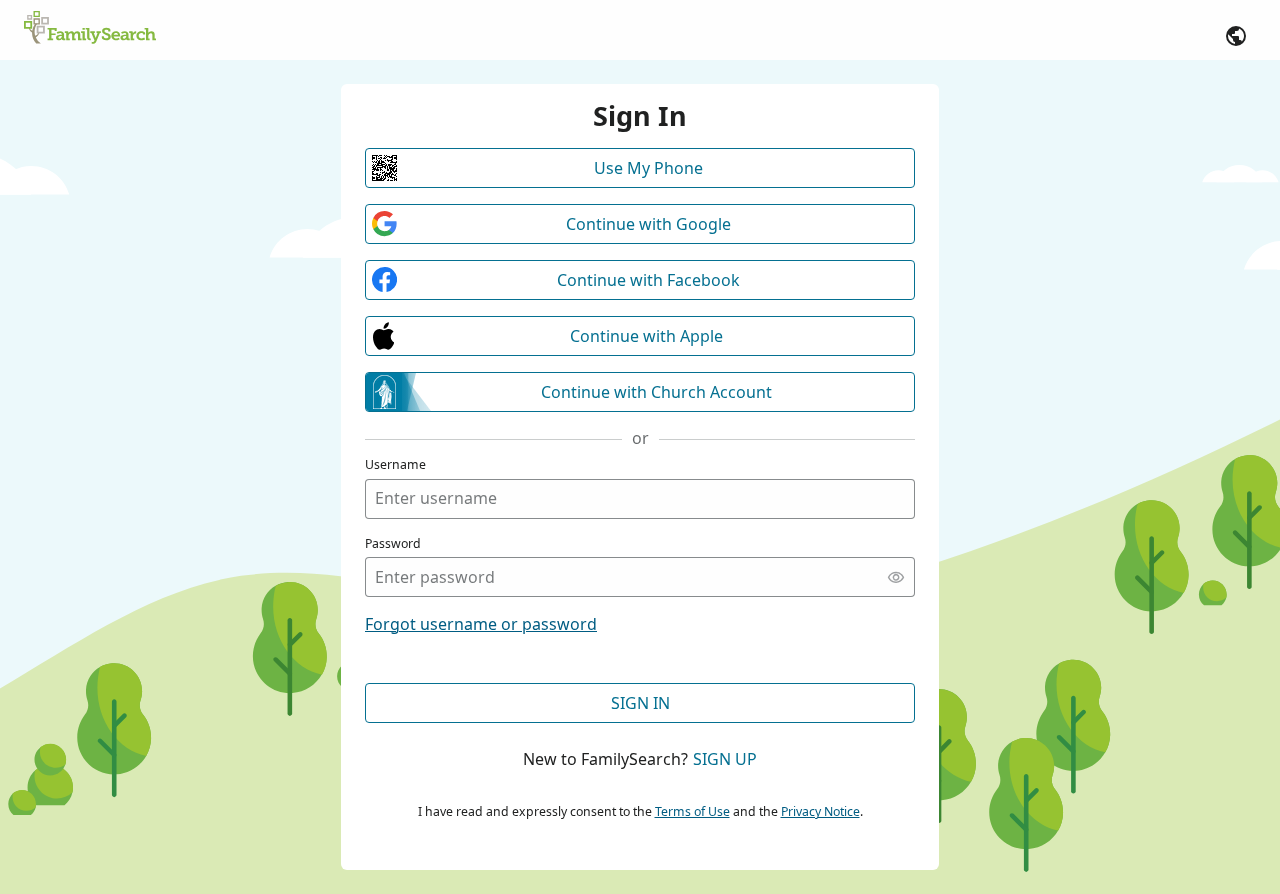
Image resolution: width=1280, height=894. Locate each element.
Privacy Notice (820, 811)
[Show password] (896, 577)
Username (395, 464)
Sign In (640, 703)
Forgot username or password (481, 624)
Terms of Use (692, 811)
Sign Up (725, 759)
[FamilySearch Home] (90, 29)
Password (393, 543)
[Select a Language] (1236, 36)
